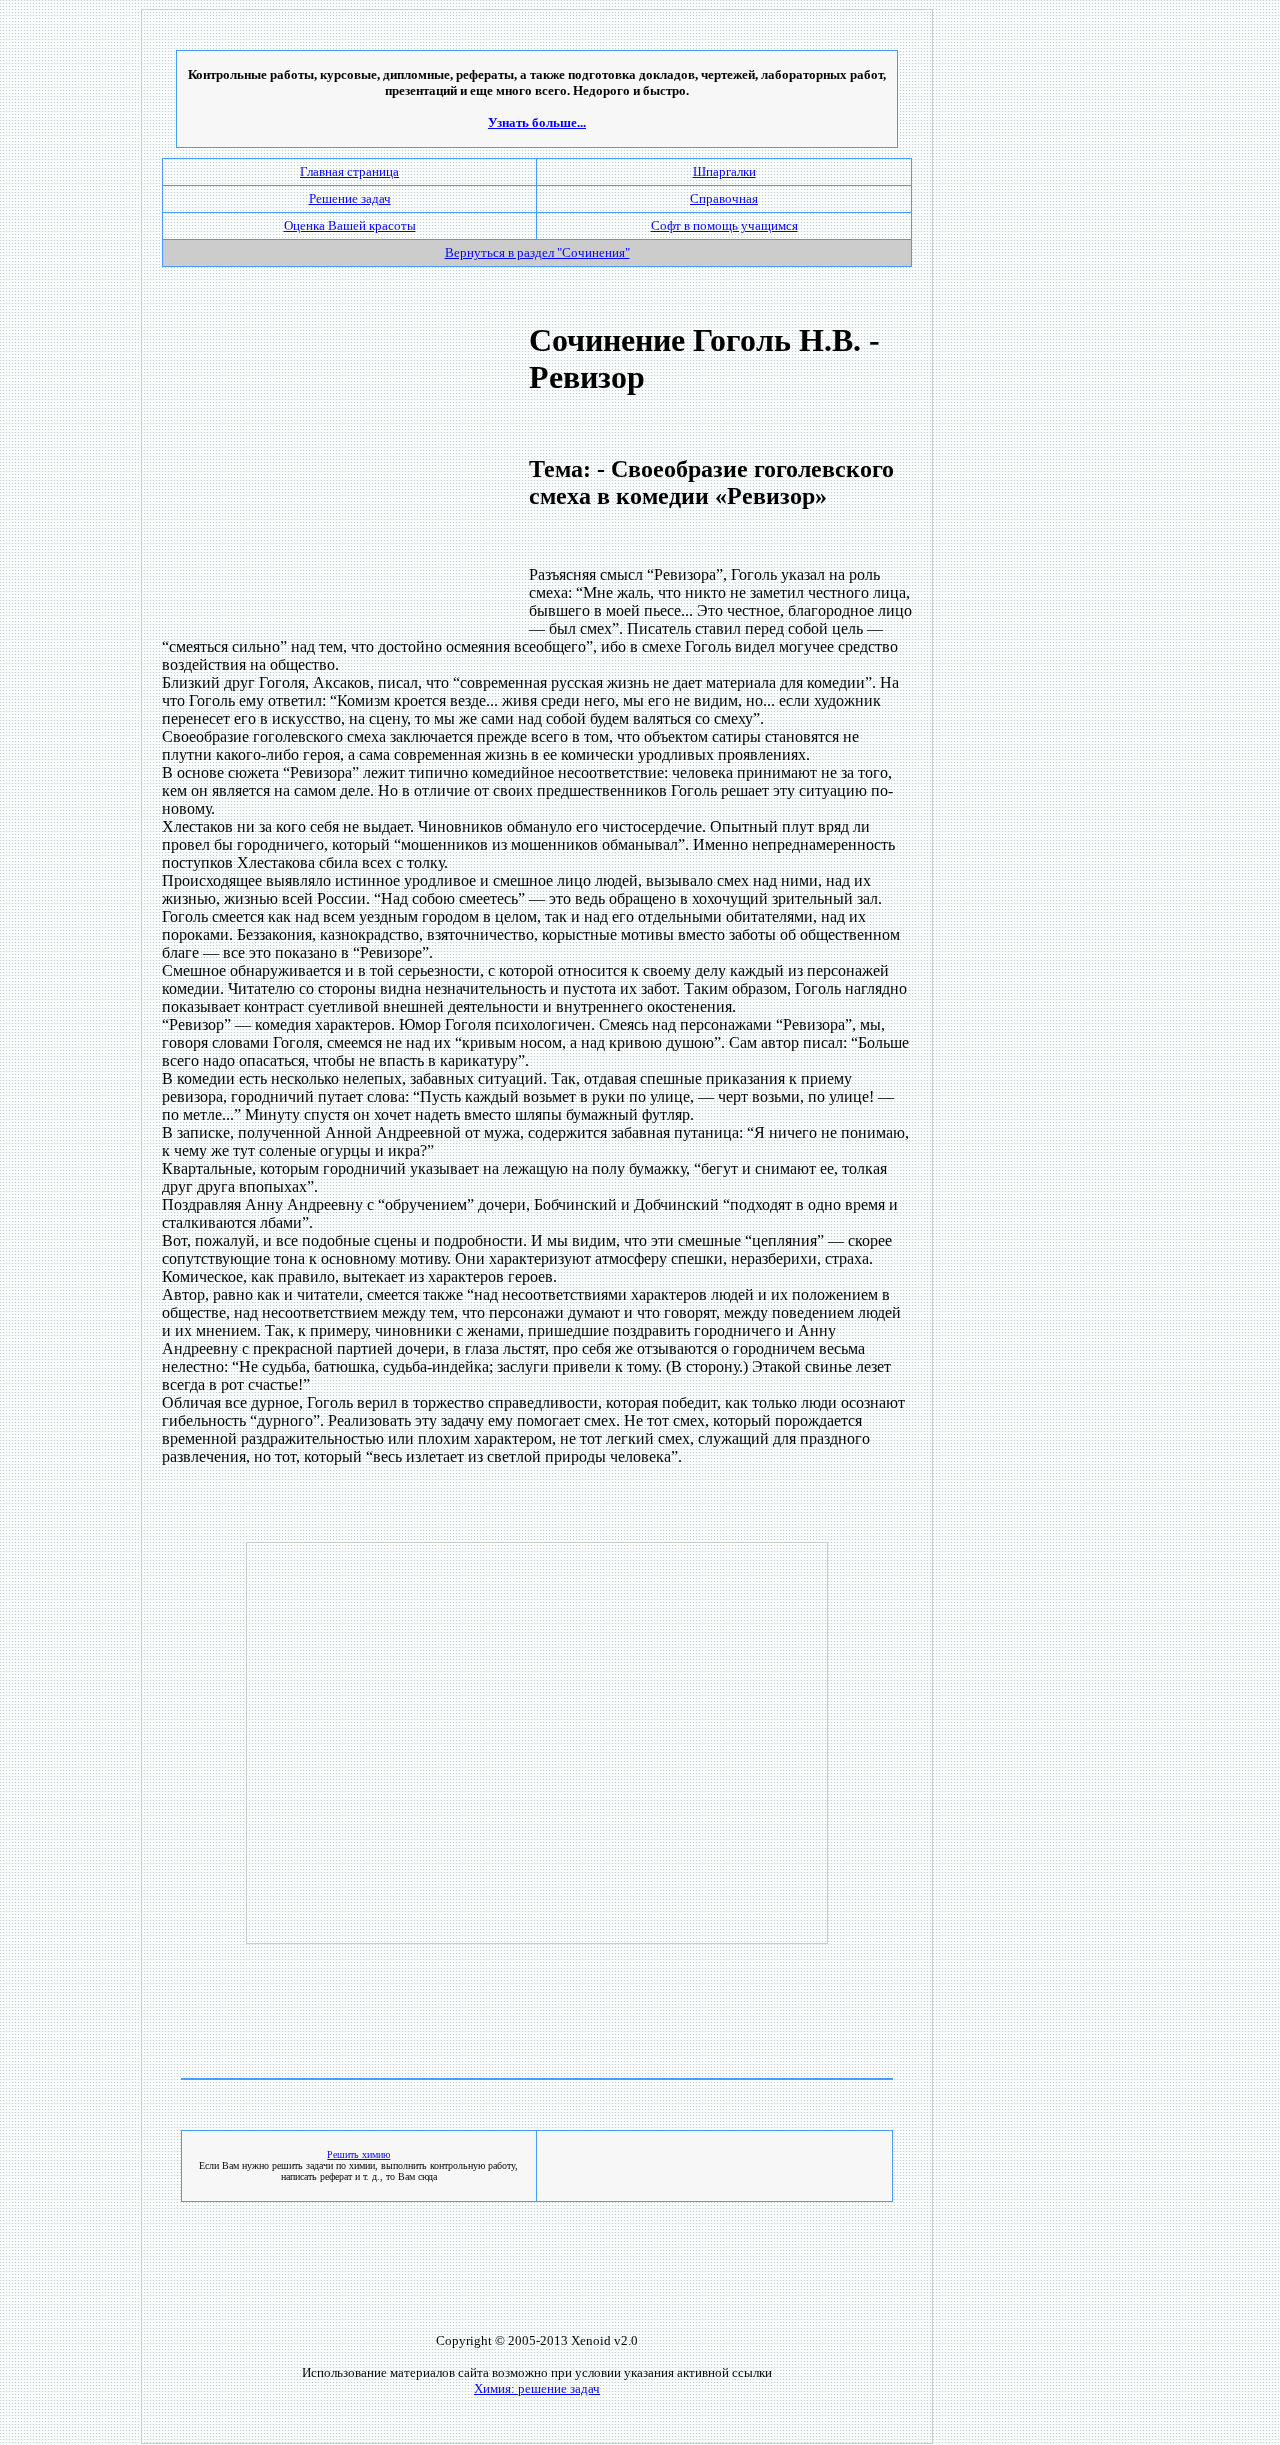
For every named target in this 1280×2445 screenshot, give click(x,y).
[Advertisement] (331, 472)
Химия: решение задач (537, 2388)
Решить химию (358, 2154)
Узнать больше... (537, 122)
